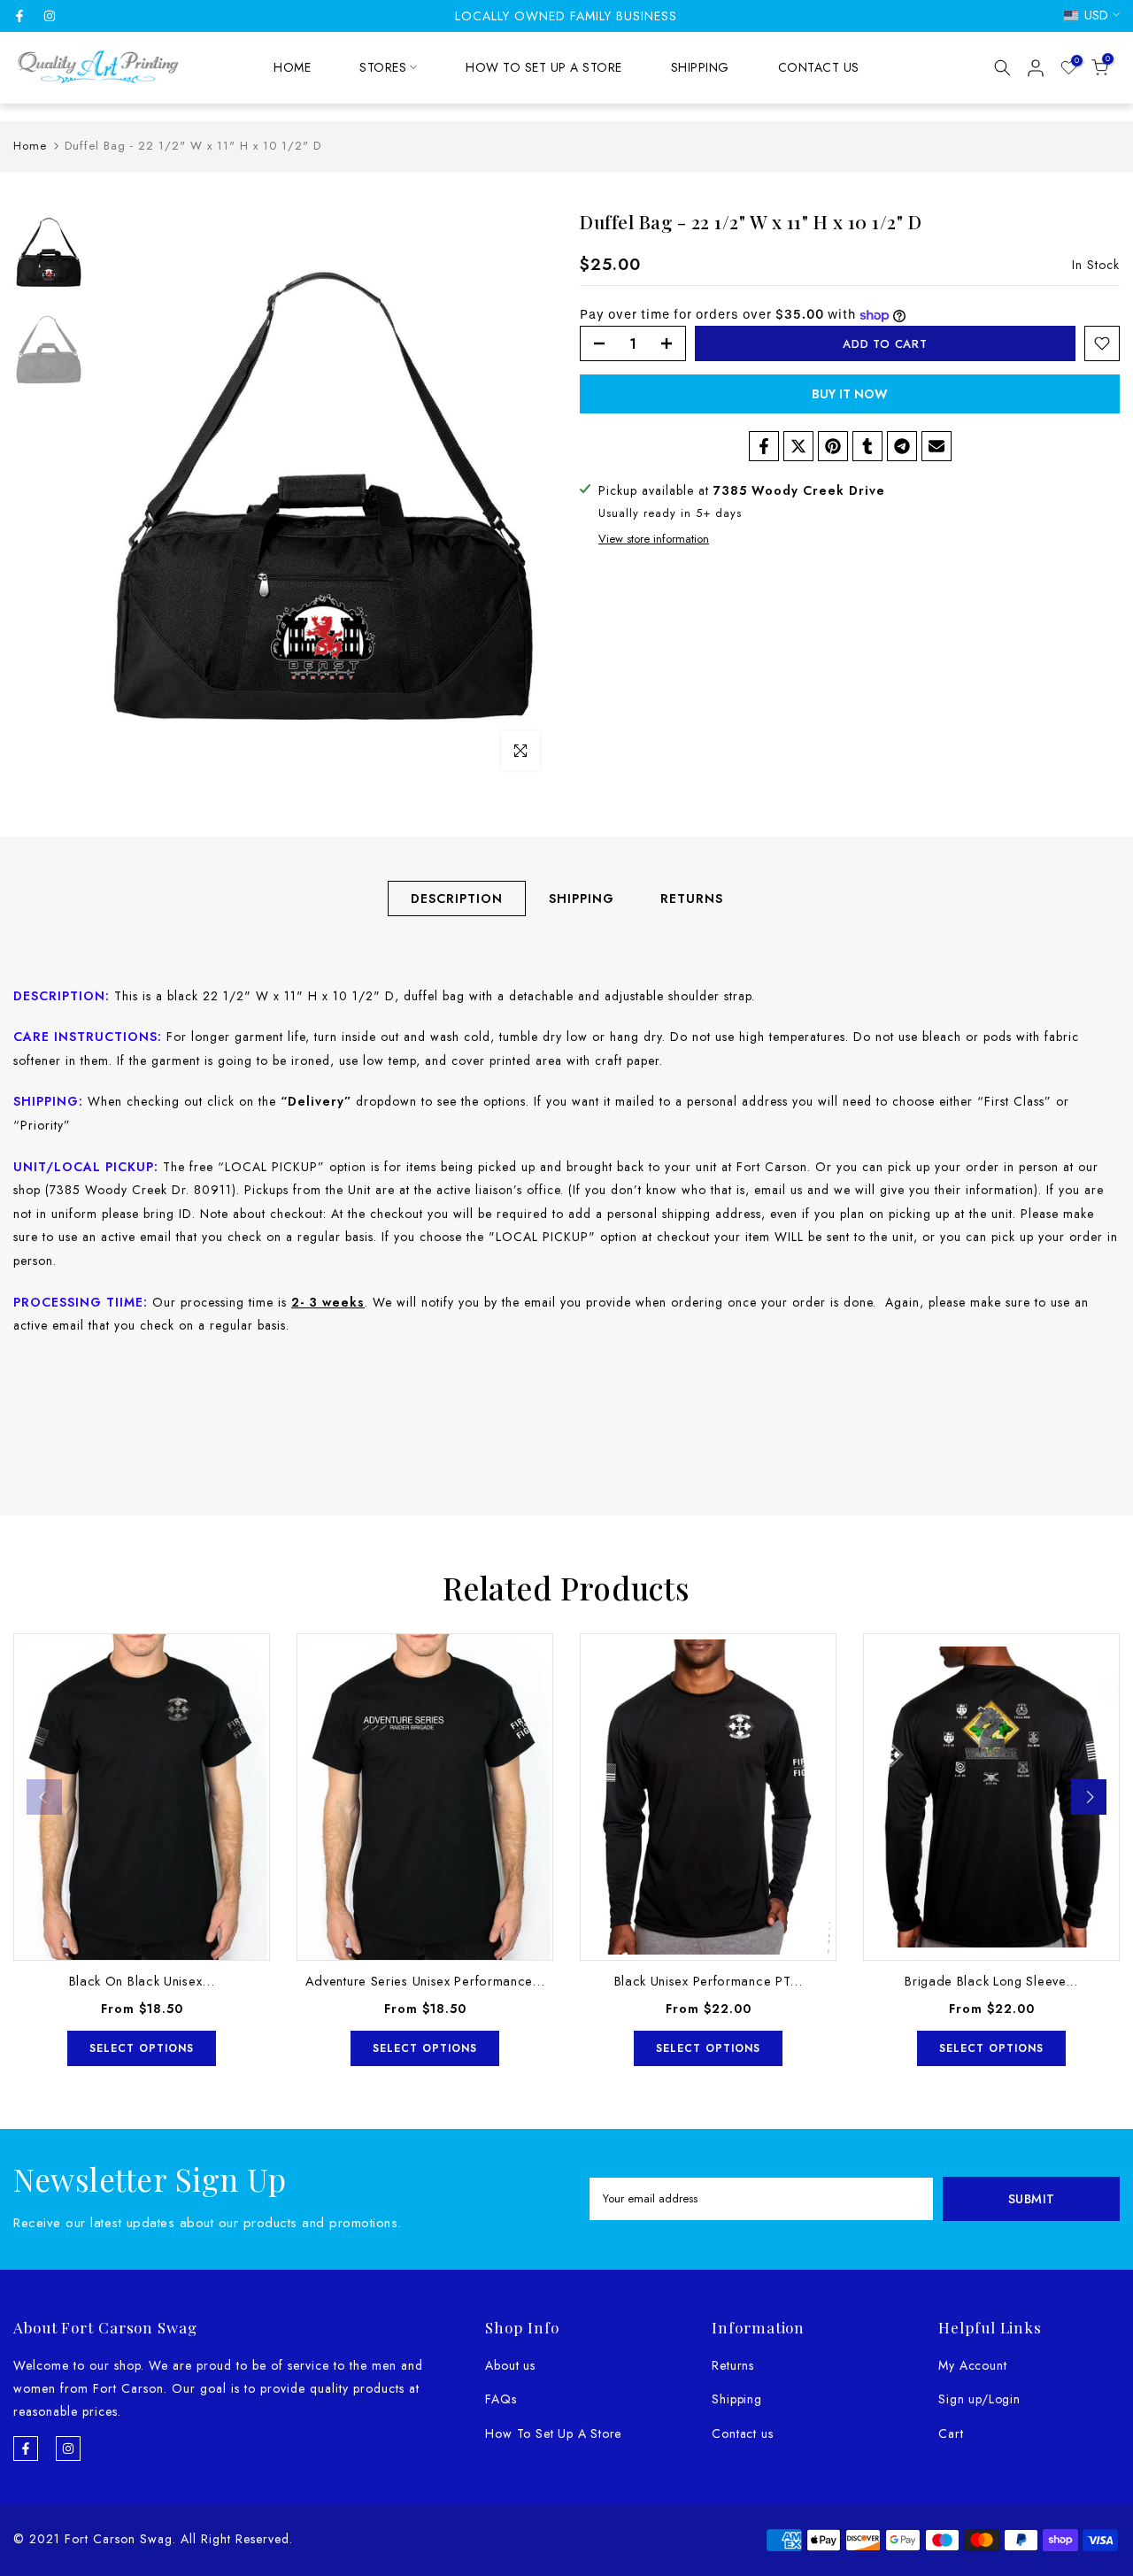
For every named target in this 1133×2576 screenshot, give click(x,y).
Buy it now (850, 394)
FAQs (501, 2399)
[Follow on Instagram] (50, 16)
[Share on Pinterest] (833, 446)
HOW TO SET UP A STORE (544, 67)
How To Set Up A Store (553, 2433)
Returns (733, 2365)
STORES (383, 67)
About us (510, 2365)
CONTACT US (819, 67)
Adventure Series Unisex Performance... (425, 1981)
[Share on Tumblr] (867, 446)
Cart (951, 2433)
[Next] (1089, 1797)
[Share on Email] (936, 446)
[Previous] (44, 1797)
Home (30, 146)
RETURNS (692, 899)
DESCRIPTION (457, 899)
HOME (292, 67)
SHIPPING (700, 67)
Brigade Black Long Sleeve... (991, 1981)
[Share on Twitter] (798, 446)
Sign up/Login (979, 2399)
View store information (654, 540)
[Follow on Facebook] (19, 16)
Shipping (736, 2399)
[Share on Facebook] (764, 446)
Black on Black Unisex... (142, 1981)
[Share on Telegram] (902, 446)
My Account (972, 2365)
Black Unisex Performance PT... (709, 1981)
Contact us (742, 2433)
